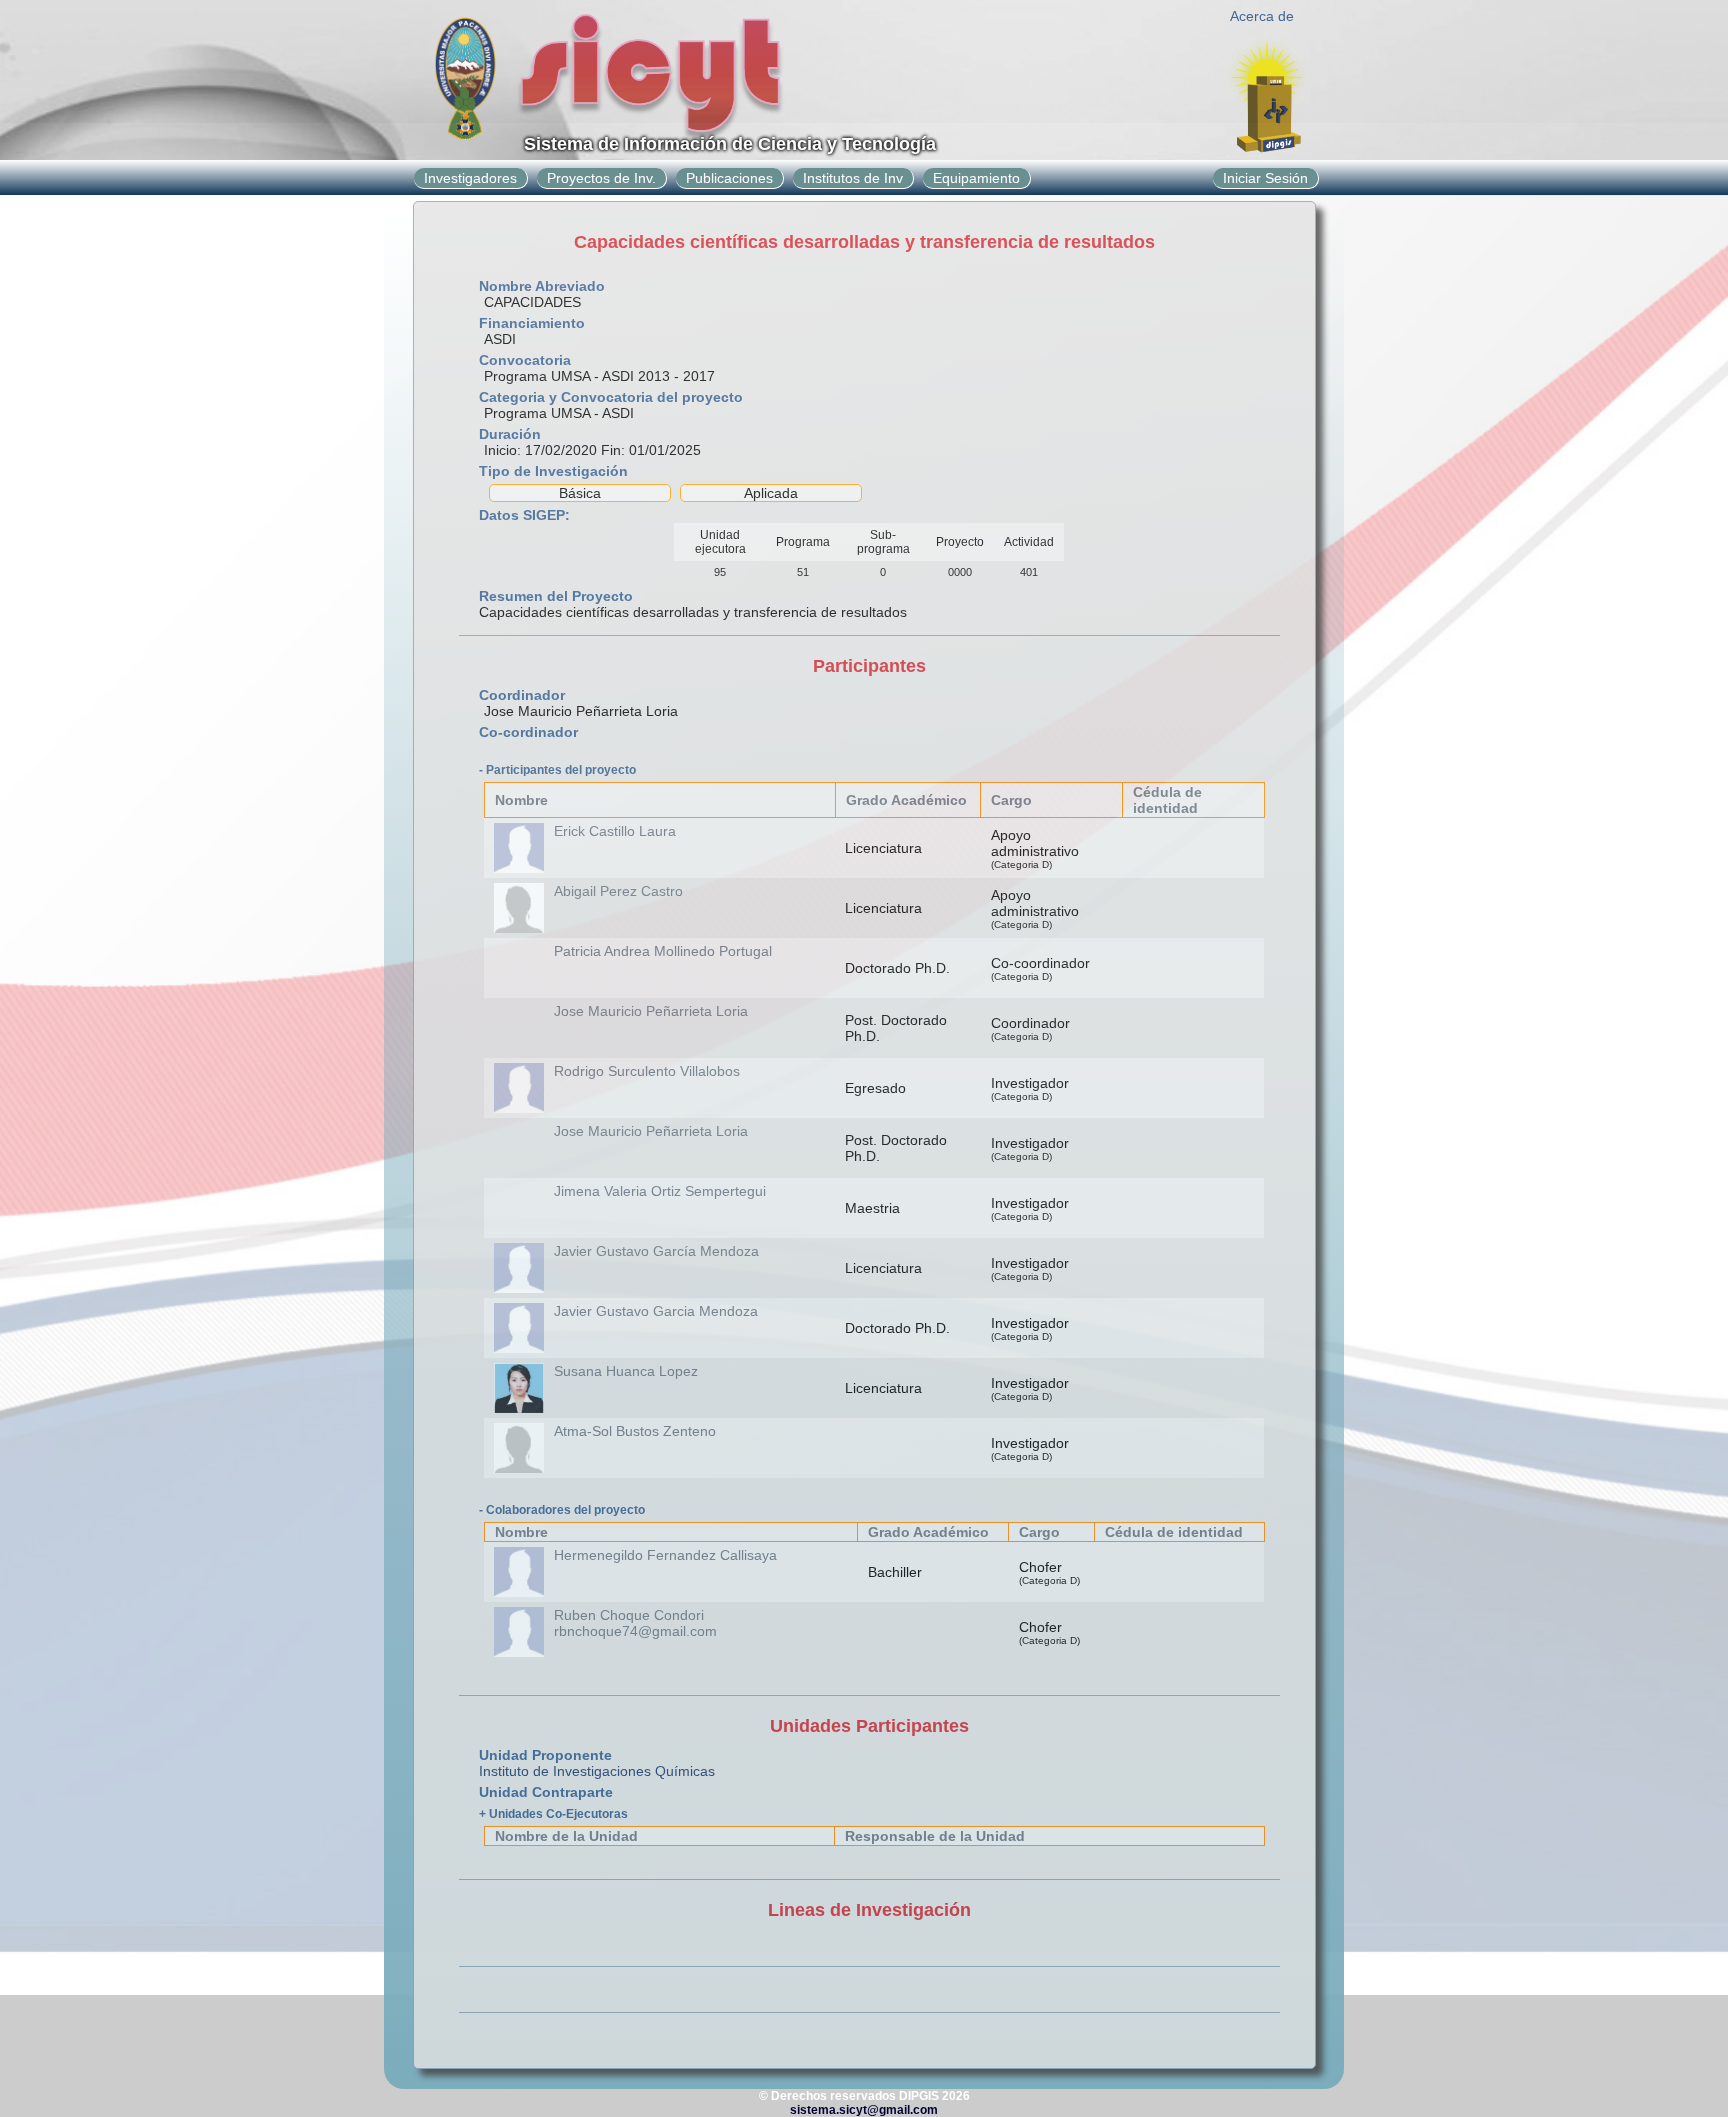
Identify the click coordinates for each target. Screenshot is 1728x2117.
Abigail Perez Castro (618, 891)
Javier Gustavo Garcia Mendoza (656, 1311)
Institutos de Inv (853, 178)
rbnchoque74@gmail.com (635, 1631)
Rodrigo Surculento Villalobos (647, 1071)
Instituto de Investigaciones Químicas (597, 1771)
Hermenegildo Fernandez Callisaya (665, 1555)
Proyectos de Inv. (601, 178)
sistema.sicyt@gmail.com (864, 2110)
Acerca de (1262, 16)
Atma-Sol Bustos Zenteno (635, 1431)
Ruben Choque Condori (629, 1615)
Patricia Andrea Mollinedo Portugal (663, 951)
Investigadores (470, 178)
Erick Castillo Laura (615, 831)
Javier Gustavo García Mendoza (656, 1251)
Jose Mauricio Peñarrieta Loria (651, 1011)
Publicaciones (729, 178)
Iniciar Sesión (1265, 178)
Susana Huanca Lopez (626, 1371)
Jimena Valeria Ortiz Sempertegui (660, 1191)
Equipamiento (976, 178)
